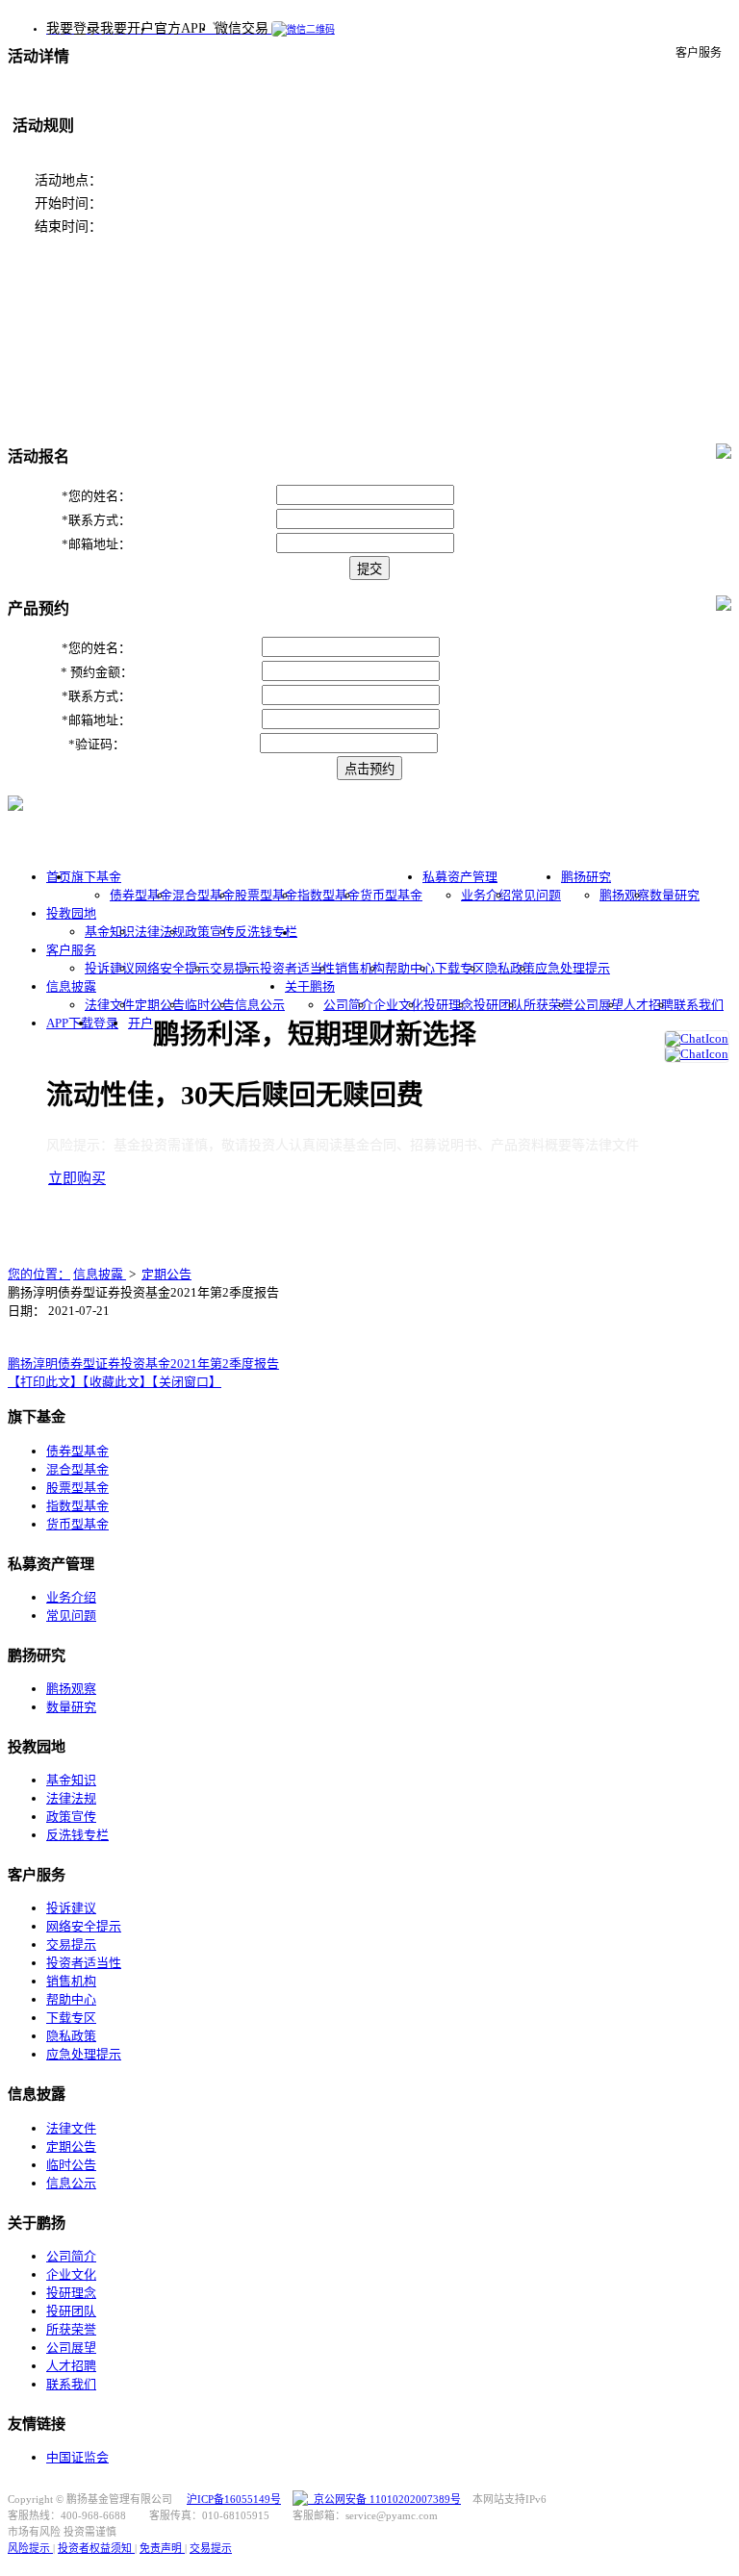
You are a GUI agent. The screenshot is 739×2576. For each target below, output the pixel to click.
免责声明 (162, 2548)
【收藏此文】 (117, 1382)
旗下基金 (96, 877)
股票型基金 (266, 895)
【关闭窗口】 (187, 1382)
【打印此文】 (45, 1382)
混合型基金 (204, 895)
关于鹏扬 (310, 986)
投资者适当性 (297, 968)
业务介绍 (486, 895)
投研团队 (498, 1005)
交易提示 (235, 968)
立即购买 (77, 1178)
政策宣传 (210, 932)
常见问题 (536, 895)
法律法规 (160, 932)
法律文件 (110, 1005)
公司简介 (348, 1005)
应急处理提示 (573, 968)
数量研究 (675, 895)
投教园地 (71, 913)
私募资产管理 (460, 877)
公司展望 (599, 1005)
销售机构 (360, 968)
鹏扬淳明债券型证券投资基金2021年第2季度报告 (143, 1364)
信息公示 (260, 1005)
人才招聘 (649, 1005)
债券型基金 (141, 895)
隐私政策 (510, 968)
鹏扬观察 (624, 895)
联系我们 (699, 1005)
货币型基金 (391, 895)
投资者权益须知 (96, 2548)
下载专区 (460, 968)
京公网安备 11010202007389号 (384, 2499)
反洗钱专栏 (266, 932)
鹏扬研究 (586, 877)
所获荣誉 (548, 1005)
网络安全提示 (172, 968)
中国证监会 (77, 2457)
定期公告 (160, 1005)
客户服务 (71, 950)
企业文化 (398, 1005)
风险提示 (30, 2548)
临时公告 (210, 1005)
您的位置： (39, 1274)
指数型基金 (329, 895)
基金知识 (110, 932)
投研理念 (448, 1005)
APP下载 (70, 1023)
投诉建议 (110, 968)
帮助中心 (410, 968)
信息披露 (71, 986)
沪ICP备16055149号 (234, 2499)
